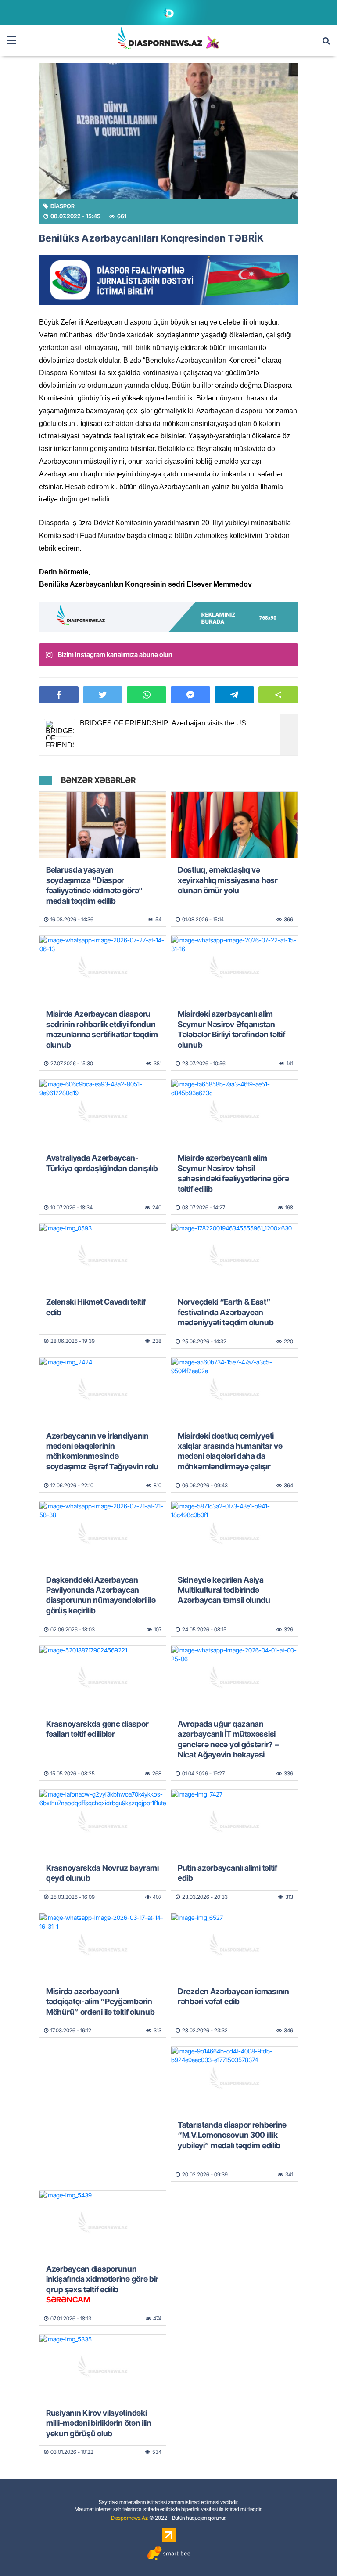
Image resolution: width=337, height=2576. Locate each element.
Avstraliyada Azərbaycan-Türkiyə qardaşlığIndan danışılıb (102, 1163)
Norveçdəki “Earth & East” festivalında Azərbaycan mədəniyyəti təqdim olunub (226, 1312)
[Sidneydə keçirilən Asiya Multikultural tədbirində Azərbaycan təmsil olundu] (234, 1535)
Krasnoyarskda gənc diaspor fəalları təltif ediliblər (97, 1729)
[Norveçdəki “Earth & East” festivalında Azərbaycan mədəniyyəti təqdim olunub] (234, 1257)
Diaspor (63, 206)
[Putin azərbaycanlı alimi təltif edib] (234, 1823)
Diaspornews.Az (129, 2518)
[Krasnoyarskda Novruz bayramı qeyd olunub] (103, 1823)
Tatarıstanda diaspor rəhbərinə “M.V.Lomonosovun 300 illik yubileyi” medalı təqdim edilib (232, 2135)
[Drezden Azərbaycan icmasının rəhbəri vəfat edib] (234, 1946)
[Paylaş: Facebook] (59, 695)
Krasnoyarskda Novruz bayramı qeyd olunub (102, 1873)
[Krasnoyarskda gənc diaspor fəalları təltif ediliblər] (103, 1679)
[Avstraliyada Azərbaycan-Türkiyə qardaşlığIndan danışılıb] (103, 1113)
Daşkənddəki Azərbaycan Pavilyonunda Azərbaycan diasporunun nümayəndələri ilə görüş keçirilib (101, 1595)
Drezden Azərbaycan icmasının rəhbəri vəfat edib (233, 1996)
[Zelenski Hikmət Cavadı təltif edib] (103, 1257)
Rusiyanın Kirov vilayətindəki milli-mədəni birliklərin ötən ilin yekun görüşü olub (99, 2423)
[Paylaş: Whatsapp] (147, 695)
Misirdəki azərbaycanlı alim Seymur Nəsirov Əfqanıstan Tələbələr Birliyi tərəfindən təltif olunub (231, 1029)
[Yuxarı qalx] (312, 2551)
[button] (278, 695)
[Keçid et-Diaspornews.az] (160, 38)
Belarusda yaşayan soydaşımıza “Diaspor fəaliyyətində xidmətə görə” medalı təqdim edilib (95, 885)
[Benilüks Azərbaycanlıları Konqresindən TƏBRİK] (168, 131)
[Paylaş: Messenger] (190, 695)
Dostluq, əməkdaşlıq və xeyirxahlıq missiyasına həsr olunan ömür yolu (228, 880)
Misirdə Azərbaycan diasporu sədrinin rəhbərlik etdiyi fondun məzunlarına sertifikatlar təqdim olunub (102, 1029)
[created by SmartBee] (168, 2553)
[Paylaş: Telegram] (234, 695)
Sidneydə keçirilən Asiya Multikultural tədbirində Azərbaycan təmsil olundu (224, 1590)
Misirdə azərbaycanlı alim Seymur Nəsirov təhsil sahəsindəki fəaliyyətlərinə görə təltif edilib (233, 1173)
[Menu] (15, 41)
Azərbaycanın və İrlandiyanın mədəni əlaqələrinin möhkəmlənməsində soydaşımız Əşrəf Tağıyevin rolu (102, 1451)
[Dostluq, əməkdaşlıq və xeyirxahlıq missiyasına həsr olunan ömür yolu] (234, 825)
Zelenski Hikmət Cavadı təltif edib (96, 1307)
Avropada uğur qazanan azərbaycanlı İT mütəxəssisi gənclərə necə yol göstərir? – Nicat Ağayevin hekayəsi (228, 1739)
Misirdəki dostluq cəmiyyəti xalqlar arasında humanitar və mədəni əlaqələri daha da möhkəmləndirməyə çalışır (230, 1451)
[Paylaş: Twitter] (103, 695)
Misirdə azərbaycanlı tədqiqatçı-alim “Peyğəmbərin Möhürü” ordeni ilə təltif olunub (100, 2002)
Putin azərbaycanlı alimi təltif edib (228, 1873)
